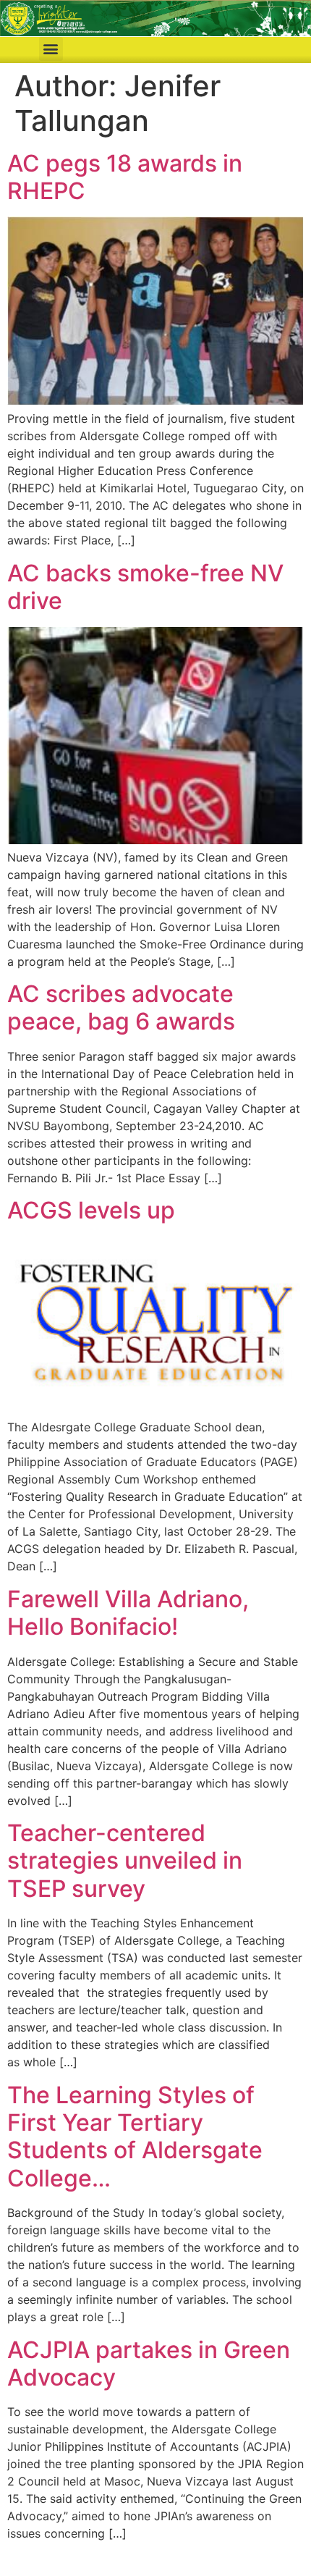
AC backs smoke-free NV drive (145, 587)
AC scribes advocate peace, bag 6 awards (121, 1007)
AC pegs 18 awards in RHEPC (125, 177)
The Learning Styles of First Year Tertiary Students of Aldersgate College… (135, 2137)
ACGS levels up (91, 1210)
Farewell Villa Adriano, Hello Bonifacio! (128, 1613)
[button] (51, 49)
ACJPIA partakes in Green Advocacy (149, 2364)
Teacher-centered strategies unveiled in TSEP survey (125, 1861)
